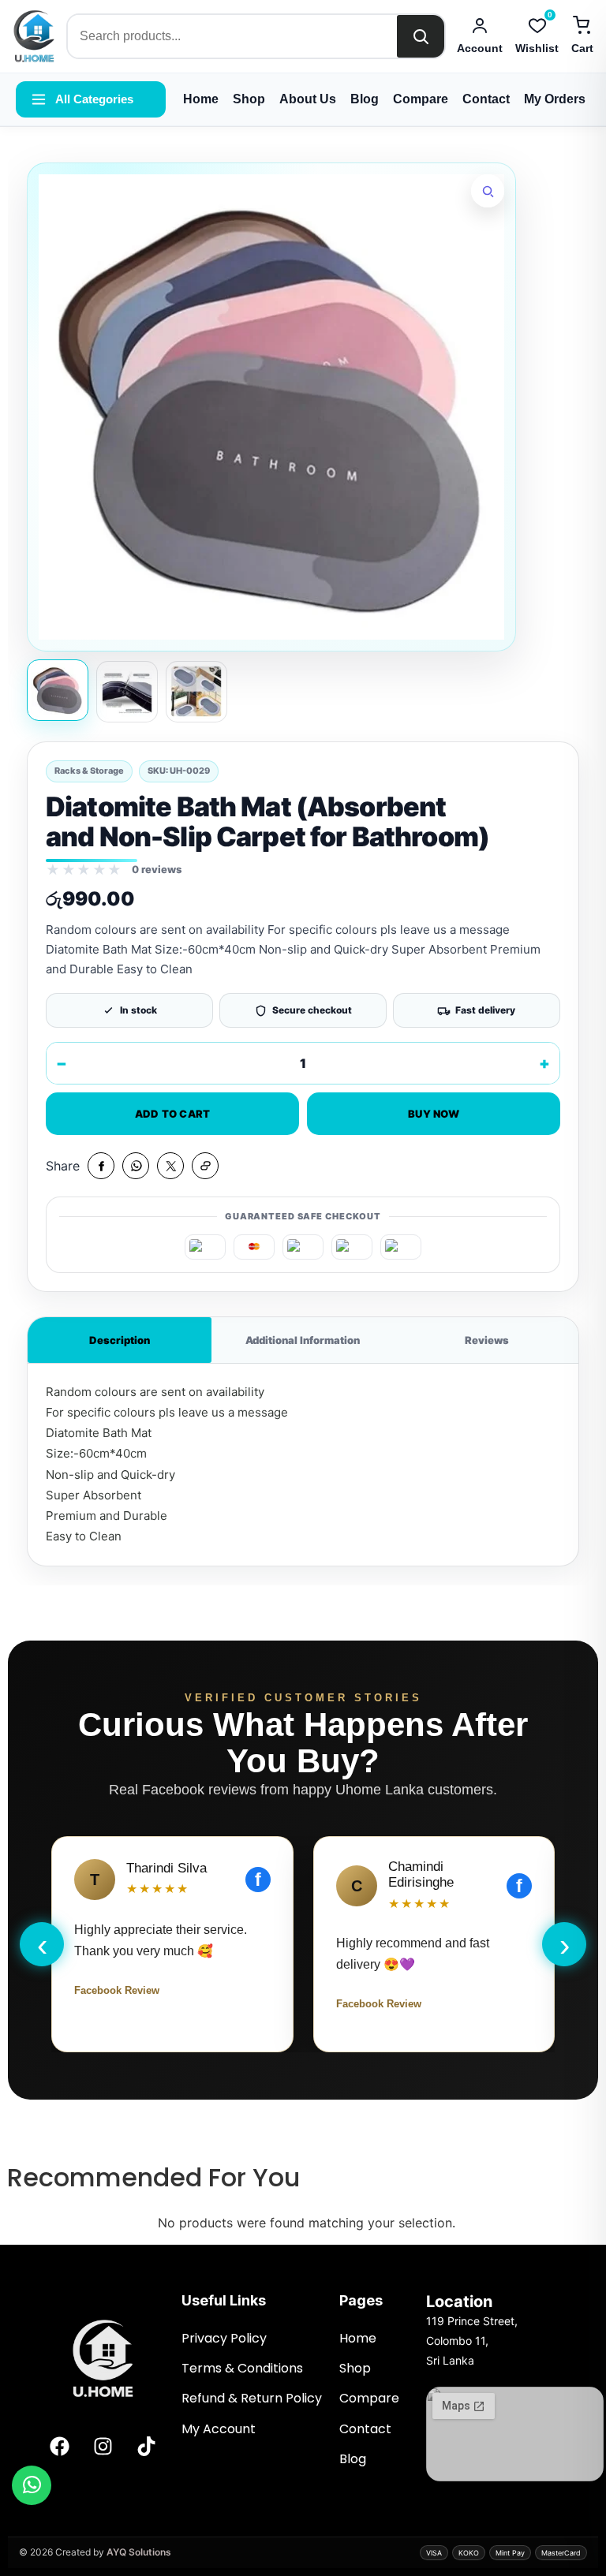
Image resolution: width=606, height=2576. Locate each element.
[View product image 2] (127, 692)
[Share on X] (170, 1166)
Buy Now (434, 1114)
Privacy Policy (224, 2338)
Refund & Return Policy (252, 2398)
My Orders (555, 99)
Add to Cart (173, 1114)
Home (201, 99)
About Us (308, 99)
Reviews (487, 1340)
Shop (249, 99)
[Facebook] (59, 2446)
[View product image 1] (58, 690)
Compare (421, 99)
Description (120, 1340)
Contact (486, 99)
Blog (365, 99)
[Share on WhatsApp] (136, 1166)
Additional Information (303, 1340)
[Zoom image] (488, 191)
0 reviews (157, 869)
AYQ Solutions (139, 2552)
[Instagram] (103, 2446)
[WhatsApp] (32, 2485)
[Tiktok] (146, 2446)
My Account (220, 2429)
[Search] (421, 36)
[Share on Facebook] (101, 1166)
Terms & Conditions (244, 2368)
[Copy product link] (205, 1166)
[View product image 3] (196, 692)
